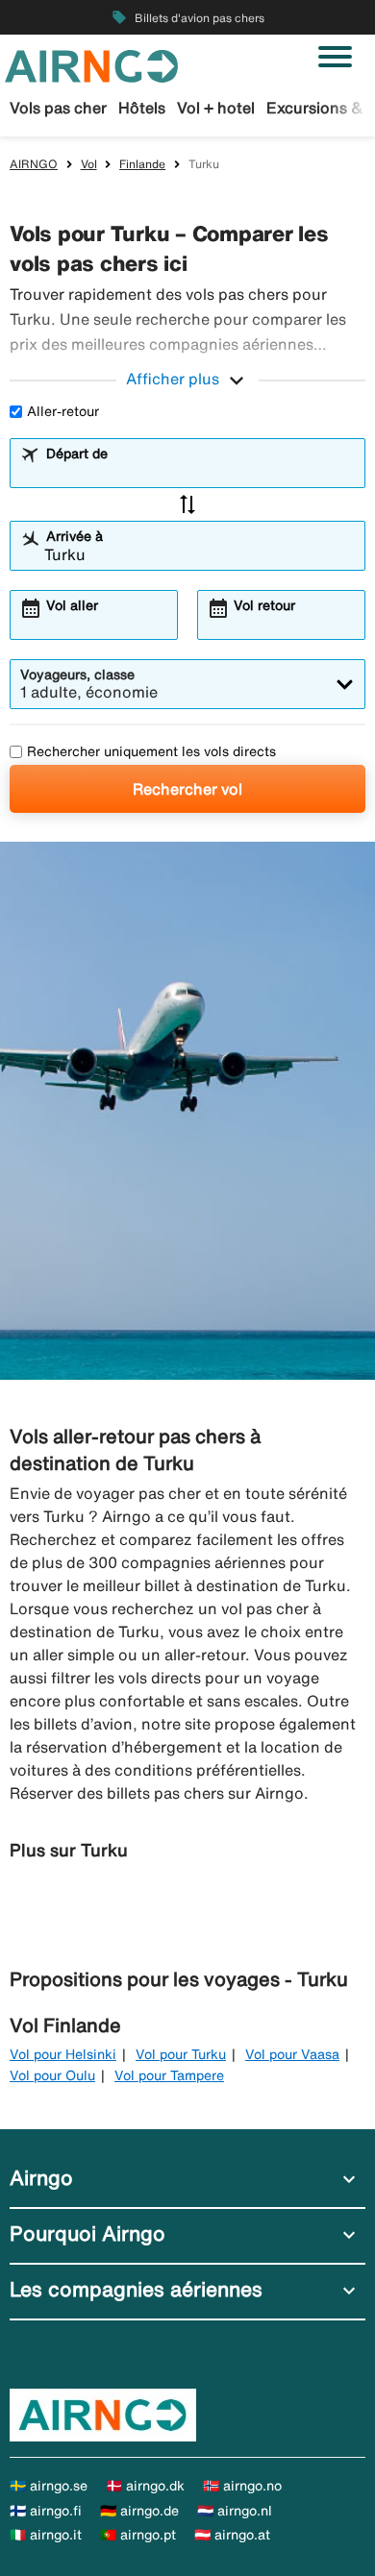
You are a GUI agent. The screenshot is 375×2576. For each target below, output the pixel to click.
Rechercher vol (187, 789)
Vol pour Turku (181, 2054)
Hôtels (142, 108)
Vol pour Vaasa (292, 2054)
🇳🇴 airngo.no (242, 2486)
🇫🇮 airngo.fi (46, 2511)
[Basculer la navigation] (335, 57)
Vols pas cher (58, 108)
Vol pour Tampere (169, 2075)
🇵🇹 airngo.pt (138, 2535)
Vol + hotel (216, 108)
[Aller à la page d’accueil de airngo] (91, 64)
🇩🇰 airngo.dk (145, 2486)
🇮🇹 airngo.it (46, 2535)
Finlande (142, 164)
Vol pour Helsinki (63, 2054)
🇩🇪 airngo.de (139, 2511)
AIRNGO (34, 164)
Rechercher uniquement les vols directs (151, 751)
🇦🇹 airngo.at (232, 2535)
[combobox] (200, 472)
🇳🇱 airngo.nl (235, 2511)
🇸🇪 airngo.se (49, 2486)
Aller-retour (63, 411)
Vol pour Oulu (52, 2075)
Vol (89, 164)
